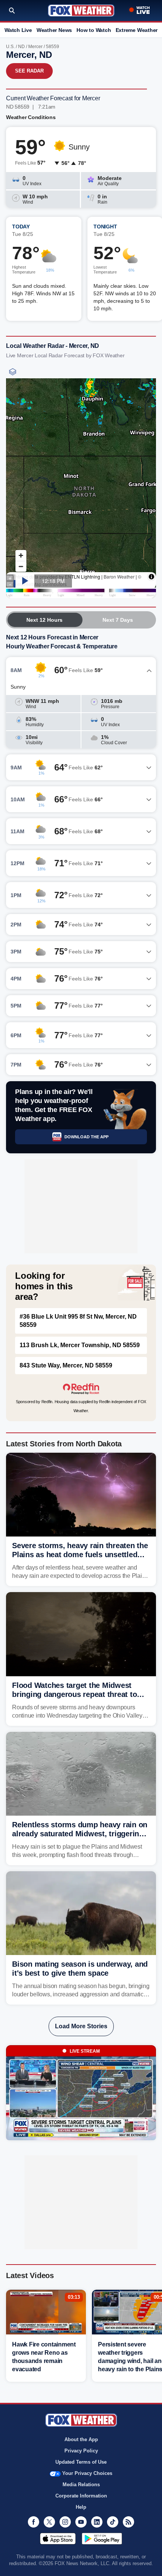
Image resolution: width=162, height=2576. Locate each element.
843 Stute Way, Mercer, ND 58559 (66, 1365)
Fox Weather (81, 11)
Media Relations (81, 2485)
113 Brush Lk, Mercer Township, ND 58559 (80, 1345)
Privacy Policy (81, 2451)
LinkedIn (97, 2522)
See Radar (29, 71)
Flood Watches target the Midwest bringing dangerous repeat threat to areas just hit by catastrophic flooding (79, 1694)
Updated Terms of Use (81, 2462)
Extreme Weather (137, 30)
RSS (128, 2522)
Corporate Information (81, 2496)
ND (21, 47)
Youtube (81, 2522)
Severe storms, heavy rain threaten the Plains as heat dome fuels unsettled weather (80, 1555)
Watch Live (18, 30)
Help (81, 2507)
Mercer (35, 47)
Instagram (65, 2522)
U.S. (10, 47)
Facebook (34, 2522)
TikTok (113, 2522)
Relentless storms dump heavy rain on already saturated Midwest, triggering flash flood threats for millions (80, 1834)
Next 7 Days (118, 620)
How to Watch (94, 30)
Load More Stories (81, 2026)
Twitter (49, 2522)
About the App (81, 2439)
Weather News (54, 30)
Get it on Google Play (102, 2538)
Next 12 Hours (44, 620)
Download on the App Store (58, 2538)
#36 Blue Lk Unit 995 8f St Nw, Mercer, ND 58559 (78, 1321)
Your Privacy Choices (87, 2473)
